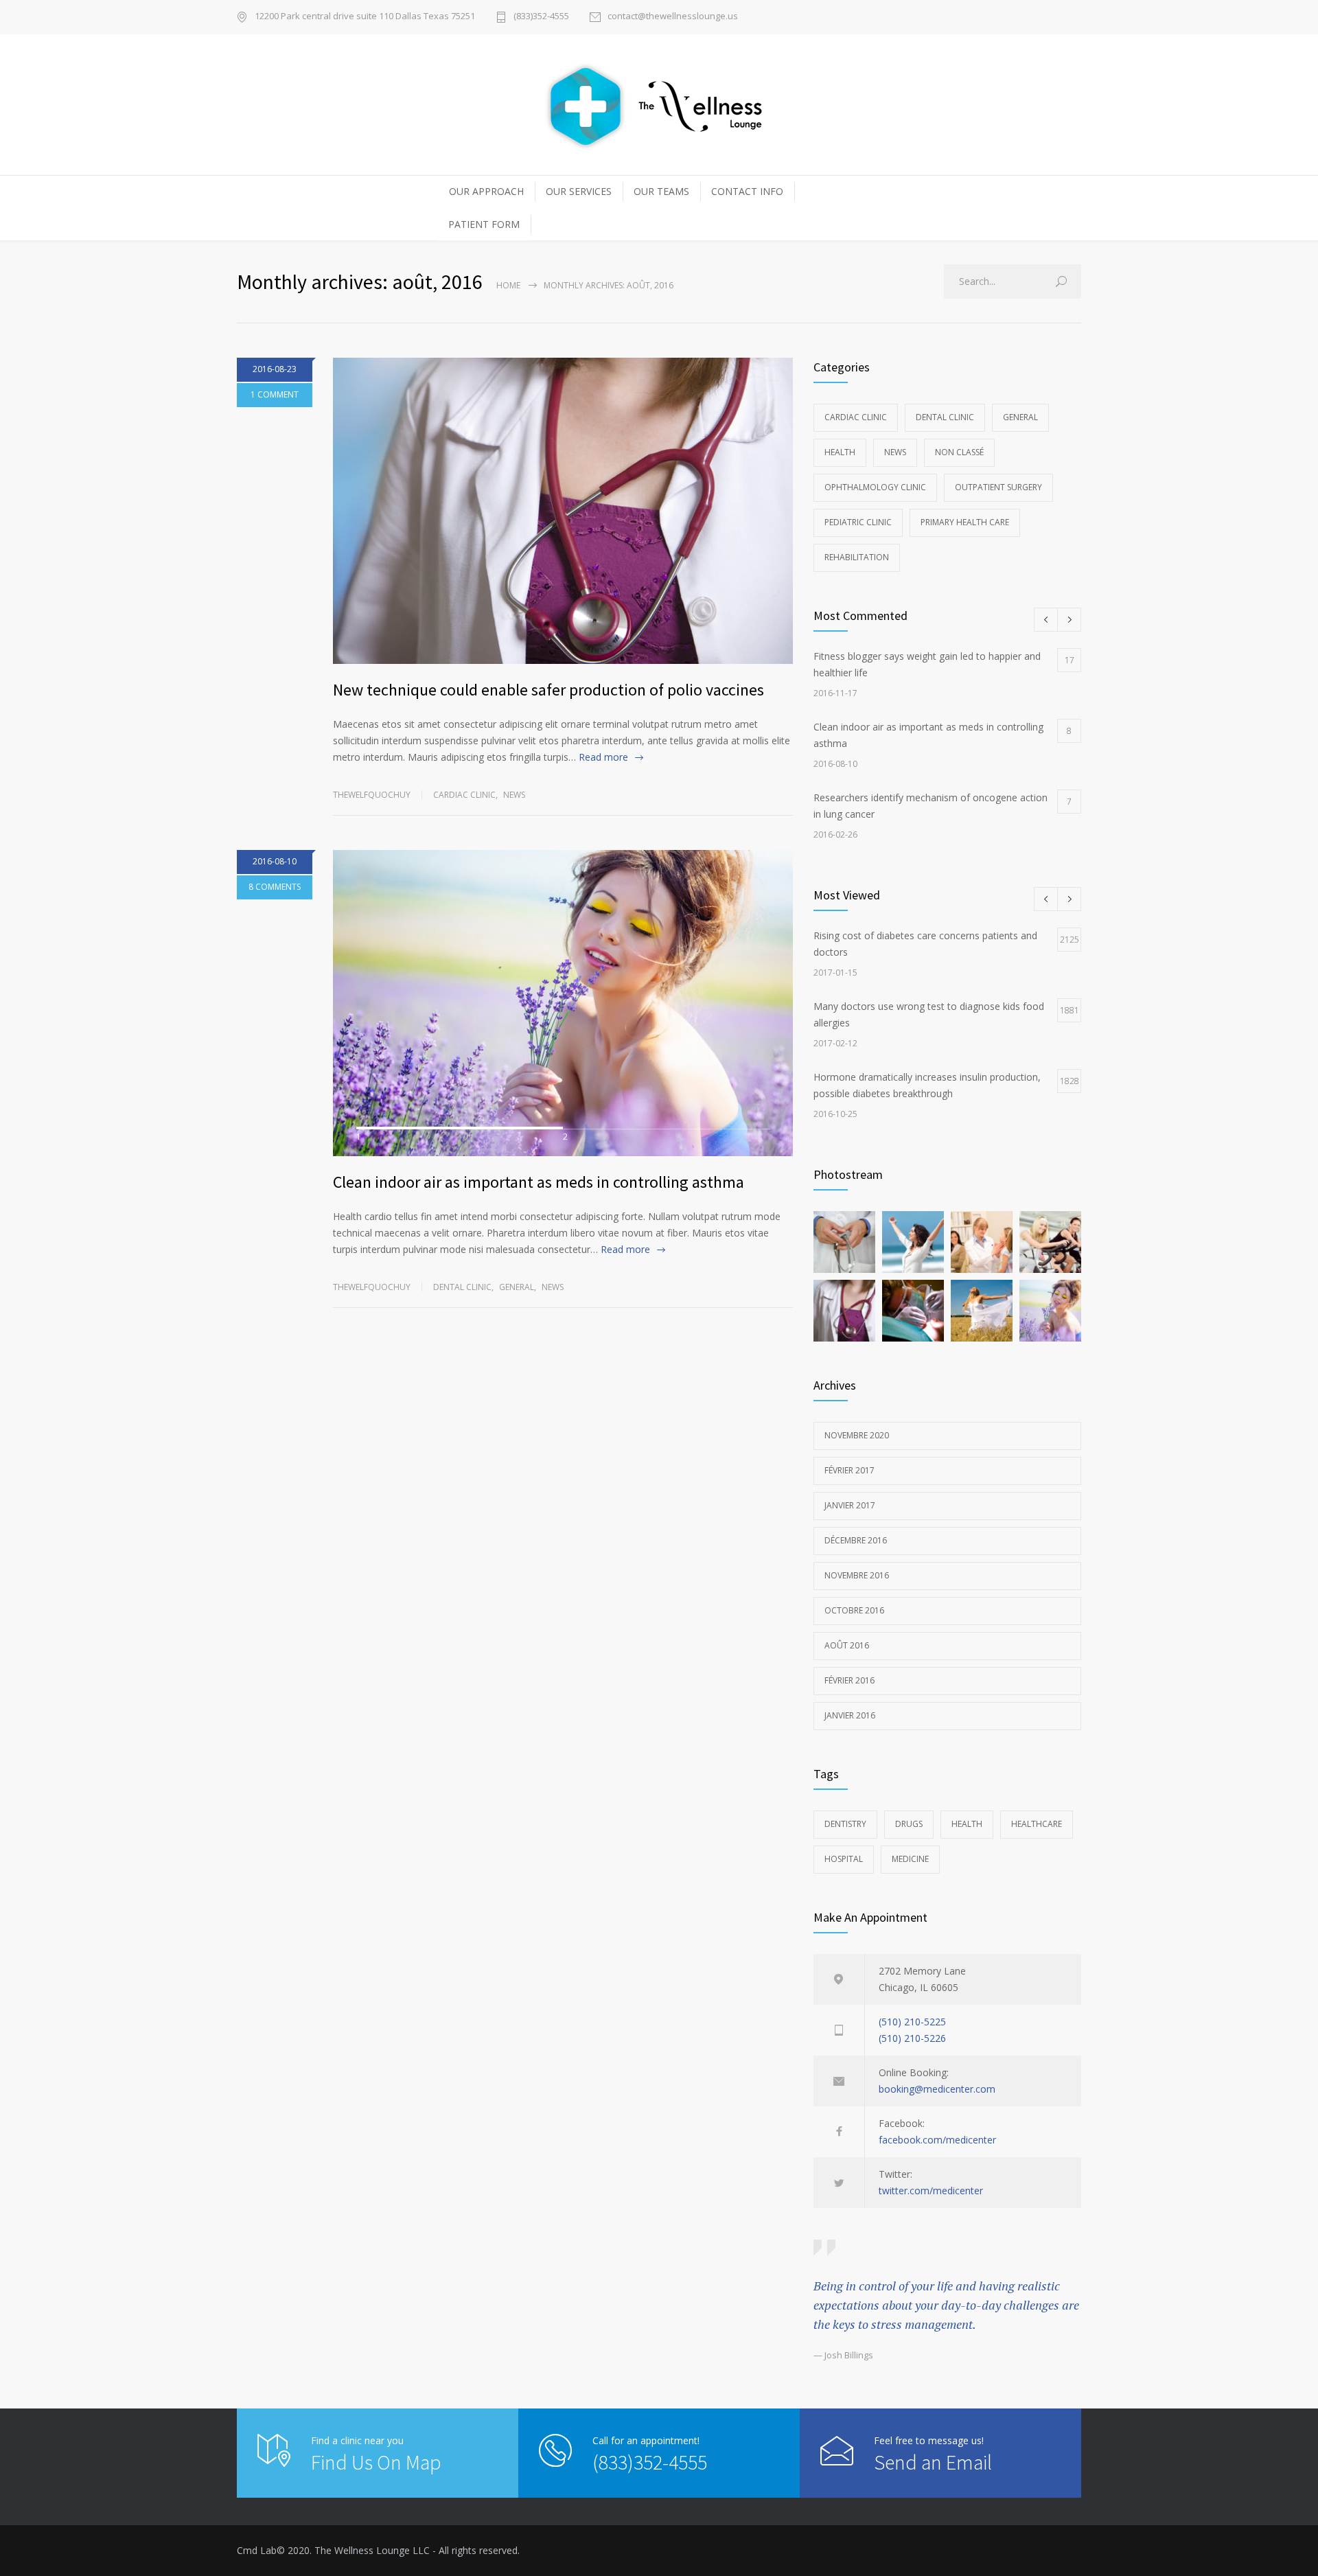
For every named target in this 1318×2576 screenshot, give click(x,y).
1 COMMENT (275, 394)
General (517, 1287)
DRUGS (909, 1824)
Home (508, 285)
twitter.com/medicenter (931, 2190)
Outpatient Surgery (998, 487)
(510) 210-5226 (912, 2038)
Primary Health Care (965, 522)
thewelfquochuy (372, 795)
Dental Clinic (462, 1287)
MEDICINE (910, 1859)
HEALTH (967, 1824)
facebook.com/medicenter (937, 2140)
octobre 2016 (854, 1610)
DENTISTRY (845, 1824)
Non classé (959, 452)
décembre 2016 (856, 1540)
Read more (603, 757)
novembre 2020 (857, 1435)
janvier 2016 (850, 1715)
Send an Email (933, 2462)
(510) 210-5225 (912, 2022)
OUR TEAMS (661, 191)
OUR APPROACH (486, 191)
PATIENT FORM (484, 224)
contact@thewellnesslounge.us (673, 17)
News (514, 795)
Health (840, 452)
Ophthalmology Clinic (875, 487)
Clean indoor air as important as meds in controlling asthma (539, 1182)
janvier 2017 (850, 1505)
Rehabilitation (857, 557)
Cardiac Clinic (464, 795)
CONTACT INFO (747, 191)
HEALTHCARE (1037, 1824)
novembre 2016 (857, 1575)
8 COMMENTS (275, 887)
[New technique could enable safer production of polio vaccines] (563, 511)
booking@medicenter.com (937, 2089)
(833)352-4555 (541, 17)
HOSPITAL (844, 1859)
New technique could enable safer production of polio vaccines (548, 690)
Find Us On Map (376, 2462)
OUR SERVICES (579, 191)
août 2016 (847, 1645)
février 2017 (849, 1470)
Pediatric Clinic (858, 522)
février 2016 (849, 1680)
